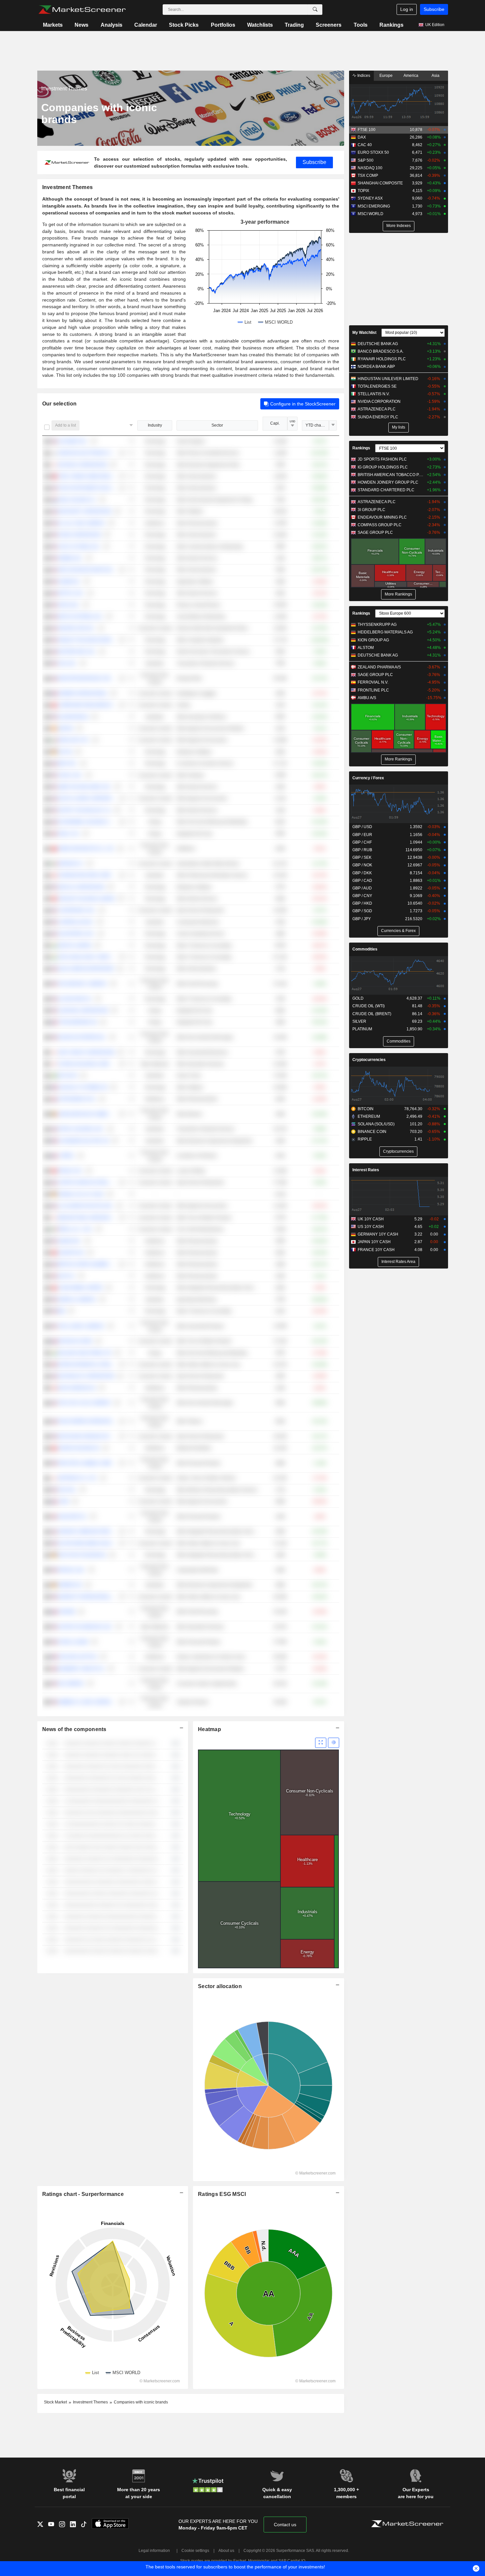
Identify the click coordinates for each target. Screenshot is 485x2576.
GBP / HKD (362, 903)
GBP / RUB (362, 850)
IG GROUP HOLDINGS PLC (383, 467)
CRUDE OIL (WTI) (369, 1006)
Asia (436, 76)
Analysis (112, 25)
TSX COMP (368, 176)
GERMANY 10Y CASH (378, 1234)
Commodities (365, 949)
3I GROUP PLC (372, 510)
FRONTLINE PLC (373, 690)
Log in (407, 9)
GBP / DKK (362, 873)
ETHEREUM (369, 1116)
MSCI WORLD (371, 214)
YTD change (317, 425)
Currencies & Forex (398, 931)
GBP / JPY (362, 919)
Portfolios (223, 25)
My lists (399, 427)
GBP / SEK (362, 857)
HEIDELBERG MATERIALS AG (385, 632)
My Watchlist (364, 333)
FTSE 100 (367, 130)
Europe (386, 76)
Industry (155, 425)
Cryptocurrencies (369, 1060)
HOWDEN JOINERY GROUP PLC (388, 482)
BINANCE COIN (372, 1132)
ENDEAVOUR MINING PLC (382, 517)
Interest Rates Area (398, 1262)
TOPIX (363, 191)
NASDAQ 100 (370, 168)
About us (226, 2551)
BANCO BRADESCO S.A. (381, 351)
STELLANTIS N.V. (374, 394)
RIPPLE (365, 1139)
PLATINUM (362, 1029)
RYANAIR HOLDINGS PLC (382, 359)
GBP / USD (362, 827)
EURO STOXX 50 (373, 152)
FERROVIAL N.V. (373, 682)
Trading (294, 25)
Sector (217, 425)
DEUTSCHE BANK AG (378, 344)
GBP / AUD (362, 888)
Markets (53, 25)
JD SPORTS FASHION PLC (382, 459)
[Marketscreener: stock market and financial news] (82, 10)
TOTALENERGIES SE (377, 386)
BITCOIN (366, 1109)
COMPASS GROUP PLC (380, 525)
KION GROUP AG (373, 640)
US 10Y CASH (371, 1227)
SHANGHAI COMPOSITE (380, 183)
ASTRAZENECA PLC (377, 409)
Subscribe (434, 9)
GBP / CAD (362, 881)
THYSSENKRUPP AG (377, 625)
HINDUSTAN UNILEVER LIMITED (388, 379)
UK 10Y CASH (371, 1219)
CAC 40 (365, 145)
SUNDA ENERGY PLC (378, 417)
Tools (361, 25)
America (411, 76)
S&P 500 (366, 160)
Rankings (391, 25)
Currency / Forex (368, 778)
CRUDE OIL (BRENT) (372, 1014)
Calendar (146, 25)
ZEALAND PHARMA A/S (379, 667)
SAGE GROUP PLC (375, 532)
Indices (363, 76)
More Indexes (399, 226)
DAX (362, 137)
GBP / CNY (362, 896)
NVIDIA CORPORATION (379, 402)
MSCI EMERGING (374, 206)
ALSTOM (366, 648)
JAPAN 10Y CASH (374, 1242)
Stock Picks (184, 25)
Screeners (329, 25)
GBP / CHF (362, 842)
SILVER (359, 1021)
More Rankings (398, 594)
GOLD (358, 998)
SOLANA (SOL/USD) (376, 1124)
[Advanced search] (315, 10)
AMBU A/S (367, 698)
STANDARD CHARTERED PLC (386, 490)
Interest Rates (366, 1170)
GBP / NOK (362, 865)
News (81, 25)
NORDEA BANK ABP (376, 367)
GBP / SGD (362, 911)
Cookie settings (195, 2551)
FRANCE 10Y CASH (376, 1250)
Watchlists (260, 25)
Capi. (275, 423)
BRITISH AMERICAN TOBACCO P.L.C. (391, 475)
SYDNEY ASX (370, 198)
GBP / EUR (362, 835)
